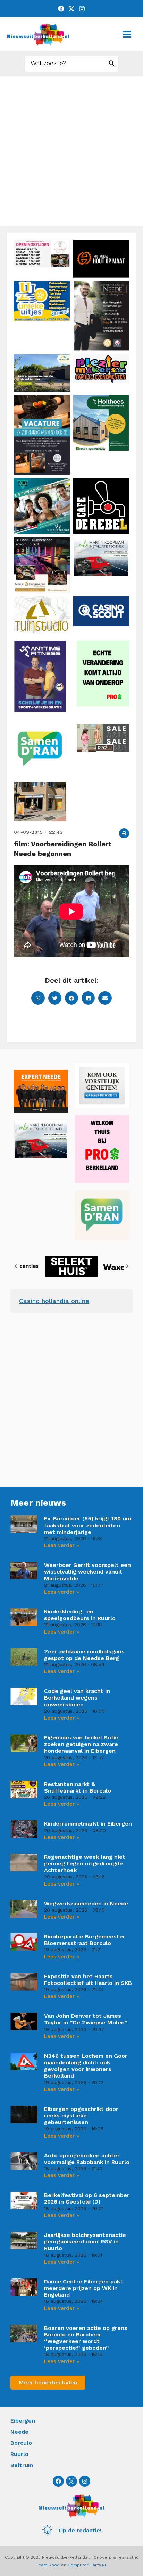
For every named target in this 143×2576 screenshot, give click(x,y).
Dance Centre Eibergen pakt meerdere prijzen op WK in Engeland (83, 2288)
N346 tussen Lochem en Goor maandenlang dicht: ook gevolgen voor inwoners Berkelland (86, 2066)
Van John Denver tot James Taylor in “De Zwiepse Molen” (86, 2019)
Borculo (21, 2443)
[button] (124, 833)
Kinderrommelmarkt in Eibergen (88, 1824)
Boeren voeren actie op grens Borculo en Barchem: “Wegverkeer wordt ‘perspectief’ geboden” (86, 2338)
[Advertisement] (71, 151)
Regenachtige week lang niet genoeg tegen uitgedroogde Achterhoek (85, 1864)
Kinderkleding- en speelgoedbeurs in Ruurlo (80, 1615)
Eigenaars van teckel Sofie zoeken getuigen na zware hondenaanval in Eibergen (81, 1744)
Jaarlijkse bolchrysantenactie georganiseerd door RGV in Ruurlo (85, 2242)
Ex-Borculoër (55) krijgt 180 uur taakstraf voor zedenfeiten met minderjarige (88, 1525)
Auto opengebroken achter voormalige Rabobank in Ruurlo (87, 2159)
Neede (19, 2432)
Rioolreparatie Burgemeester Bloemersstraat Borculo (85, 1940)
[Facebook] (61, 9)
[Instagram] (82, 9)
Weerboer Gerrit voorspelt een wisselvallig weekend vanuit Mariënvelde (87, 1572)
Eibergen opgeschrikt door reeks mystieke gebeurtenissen (81, 2116)
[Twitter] (71, 9)
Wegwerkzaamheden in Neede (86, 1903)
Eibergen (23, 2421)
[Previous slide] (16, 1266)
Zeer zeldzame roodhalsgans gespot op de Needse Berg (84, 1655)
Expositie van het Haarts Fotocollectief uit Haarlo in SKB (88, 1980)
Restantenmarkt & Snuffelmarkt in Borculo (78, 1787)
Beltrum (22, 2465)
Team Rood (48, 2565)
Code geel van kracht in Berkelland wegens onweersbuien (77, 1698)
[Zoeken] (112, 64)
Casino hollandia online (54, 1301)
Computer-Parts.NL (87, 2565)
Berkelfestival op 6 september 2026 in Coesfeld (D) (87, 2198)
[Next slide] (127, 1266)
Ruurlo (19, 2454)
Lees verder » (62, 1545)
